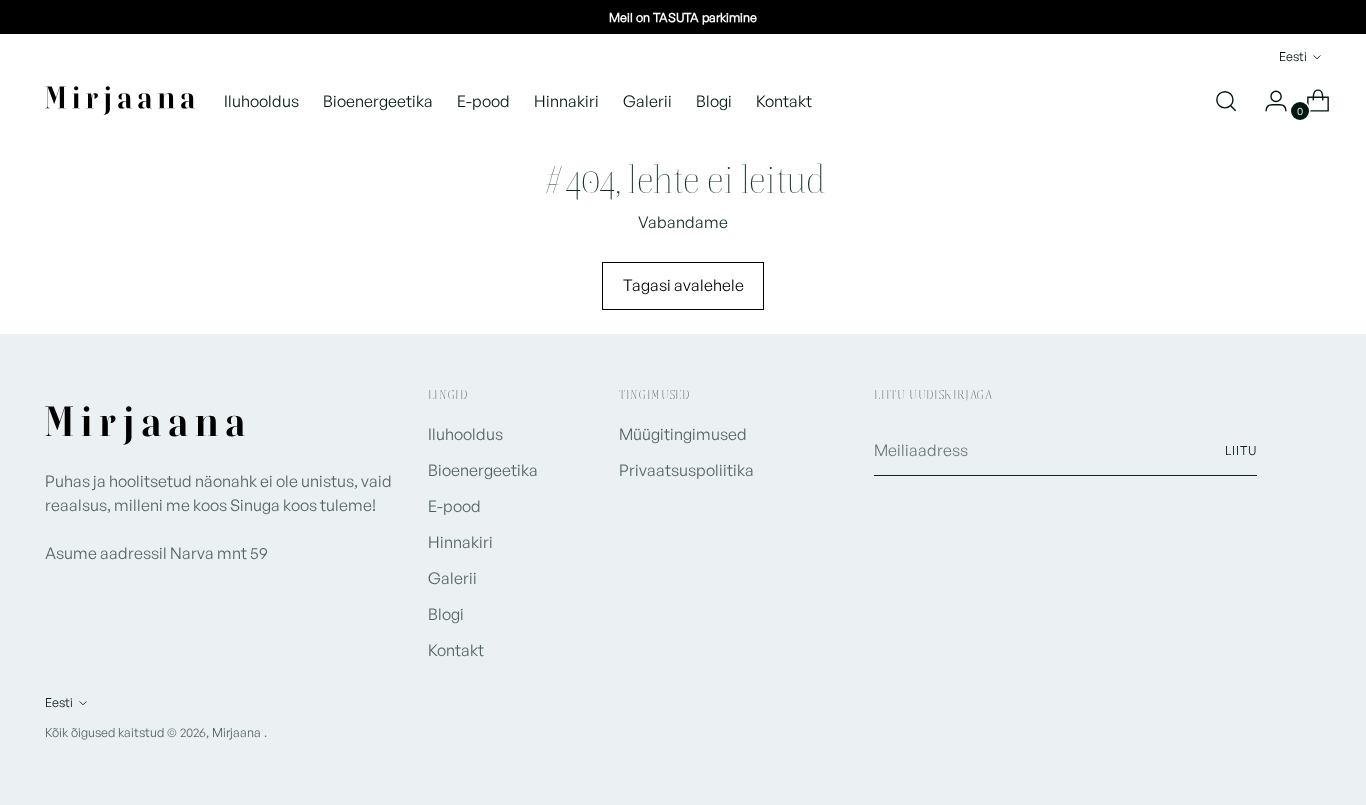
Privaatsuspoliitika (686, 470)
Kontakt (456, 650)
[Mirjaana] (120, 100)
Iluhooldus (465, 434)
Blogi (446, 614)
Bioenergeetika (483, 470)
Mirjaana (238, 732)
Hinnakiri (460, 542)
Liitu (1241, 450)
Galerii (452, 578)
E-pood (454, 506)
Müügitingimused (683, 434)
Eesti (1293, 56)
